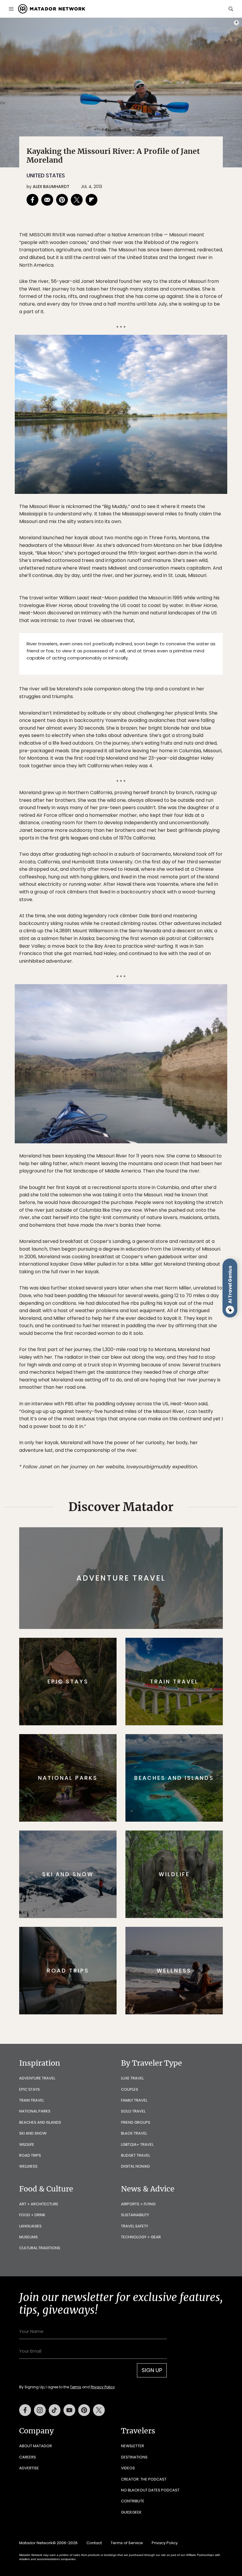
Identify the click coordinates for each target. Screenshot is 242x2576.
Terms (129, 1325)
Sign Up (180, 1310)
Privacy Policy (156, 1325)
